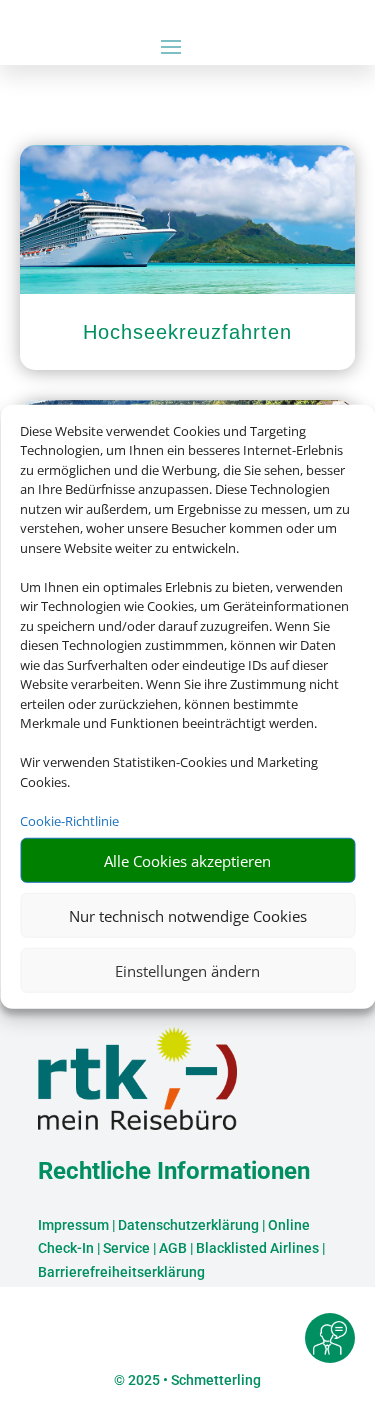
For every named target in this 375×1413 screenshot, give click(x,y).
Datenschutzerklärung (188, 1225)
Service (126, 1248)
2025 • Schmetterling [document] (193, 1380)
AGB (173, 1248)
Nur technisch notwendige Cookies (188, 915)
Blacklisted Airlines (257, 1248)
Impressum (73, 1225)
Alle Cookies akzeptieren (187, 860)
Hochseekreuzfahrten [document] (187, 332)
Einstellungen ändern (187, 970)
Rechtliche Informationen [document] (174, 1172)
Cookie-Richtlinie (69, 820)
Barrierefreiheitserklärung (121, 1272)
